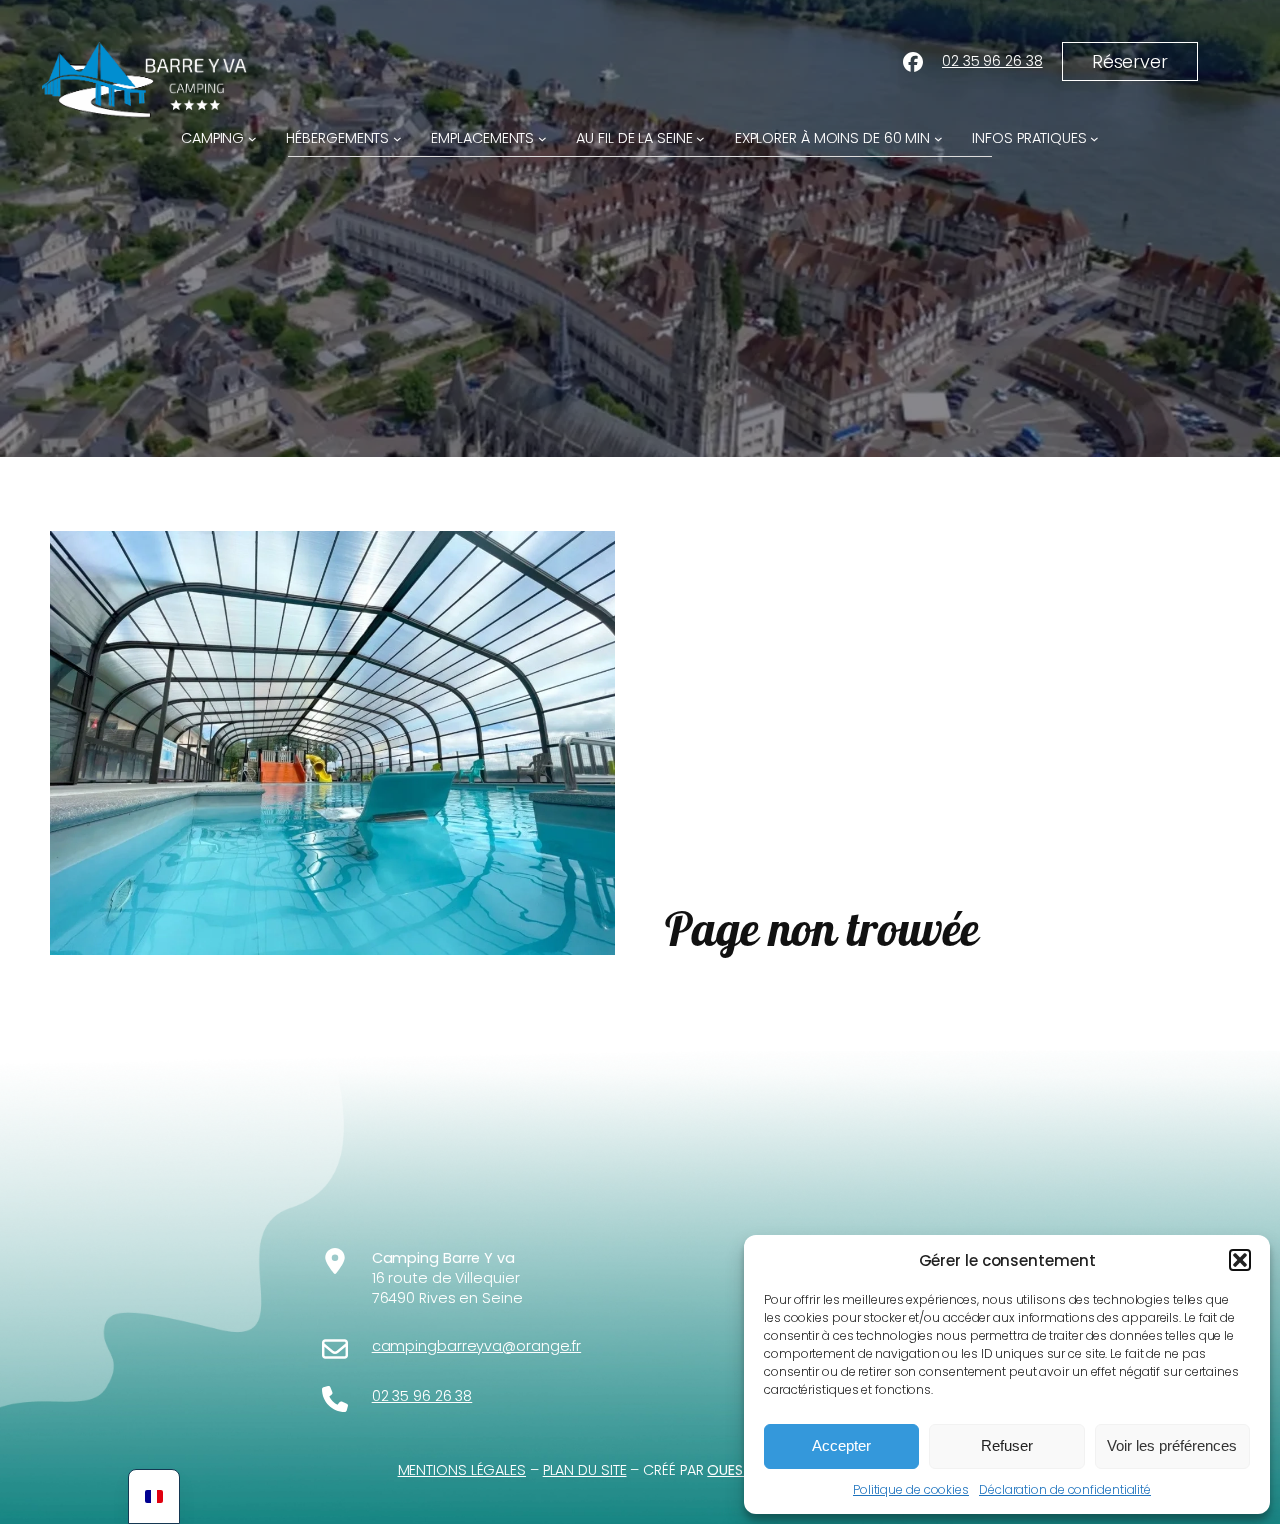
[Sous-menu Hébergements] (397, 138)
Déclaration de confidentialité (1065, 1489)
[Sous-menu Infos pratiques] (1094, 138)
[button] (1240, 1260)
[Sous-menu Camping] (252, 138)
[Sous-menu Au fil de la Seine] (700, 138)
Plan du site (585, 1470)
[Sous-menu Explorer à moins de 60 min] (938, 138)
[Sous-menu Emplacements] (542, 138)
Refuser (1007, 1445)
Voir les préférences (1172, 1445)
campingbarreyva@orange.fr (477, 1346)
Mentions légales (462, 1470)
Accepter (841, 1445)
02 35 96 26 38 (992, 61)
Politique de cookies (911, 1489)
